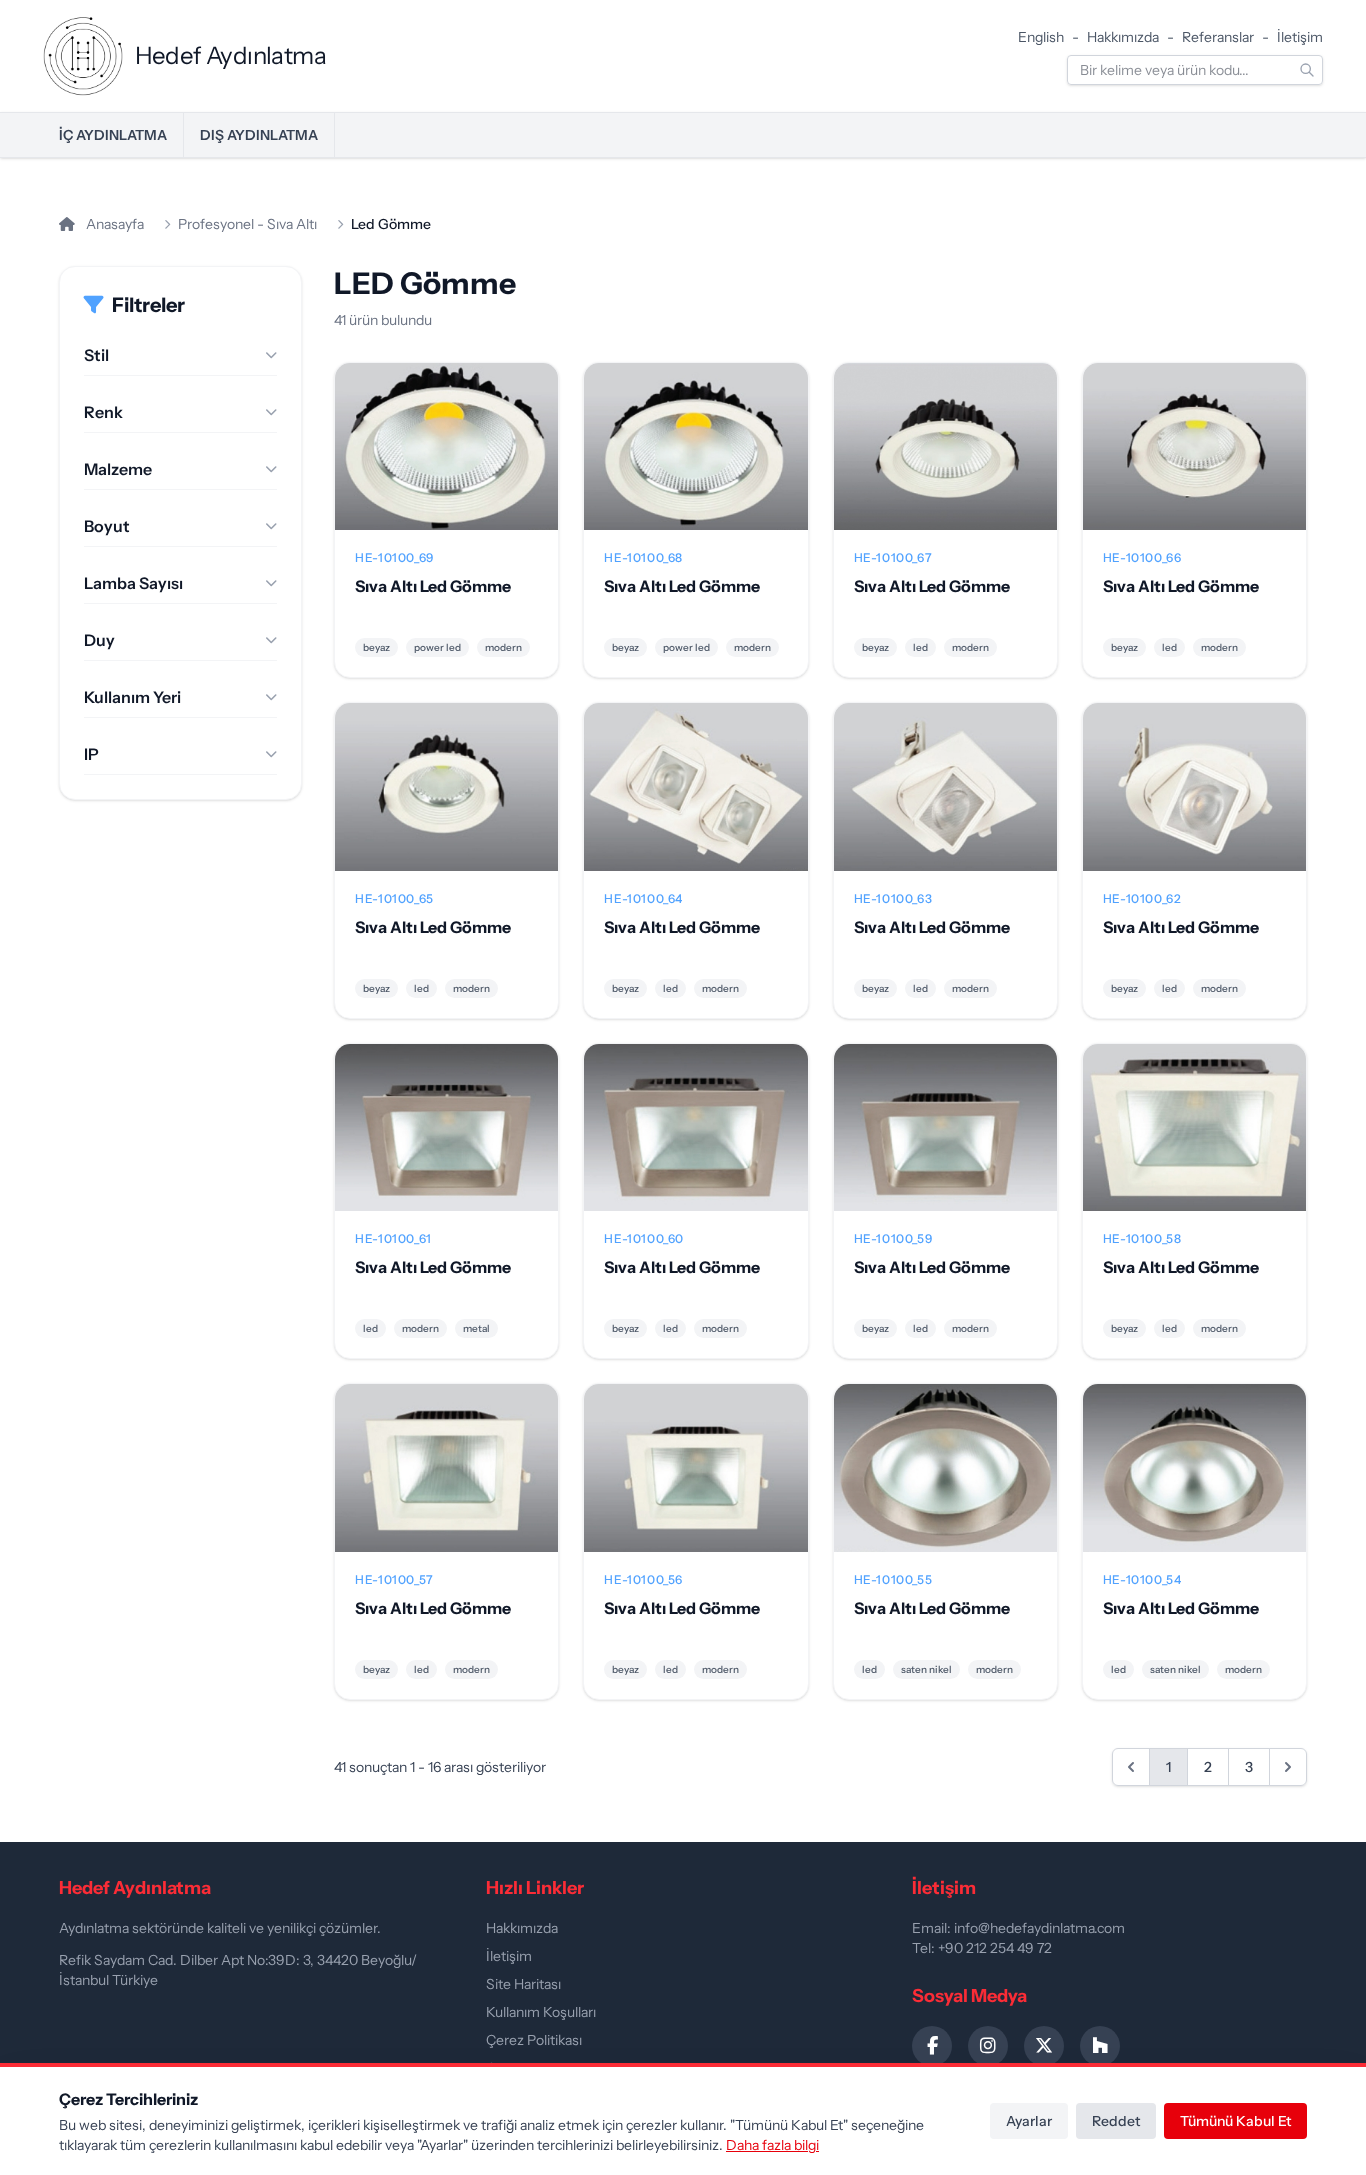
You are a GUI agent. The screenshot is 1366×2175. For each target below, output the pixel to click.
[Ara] (1307, 70)
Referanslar (1218, 37)
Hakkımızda (1123, 37)
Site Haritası (523, 1984)
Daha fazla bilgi (772, 2145)
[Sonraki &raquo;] (1288, 1767)
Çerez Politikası (534, 2040)
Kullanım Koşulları (541, 2012)
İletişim (1300, 37)
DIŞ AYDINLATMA (259, 135)
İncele (446, 463)
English (1041, 37)
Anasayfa (113, 224)
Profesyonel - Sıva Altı (247, 224)
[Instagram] (988, 2046)
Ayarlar (1029, 2121)
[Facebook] (932, 2046)
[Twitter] (1044, 2046)
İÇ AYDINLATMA (113, 135)
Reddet (1116, 2121)
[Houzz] (1100, 2046)
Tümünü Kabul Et (1235, 2121)
